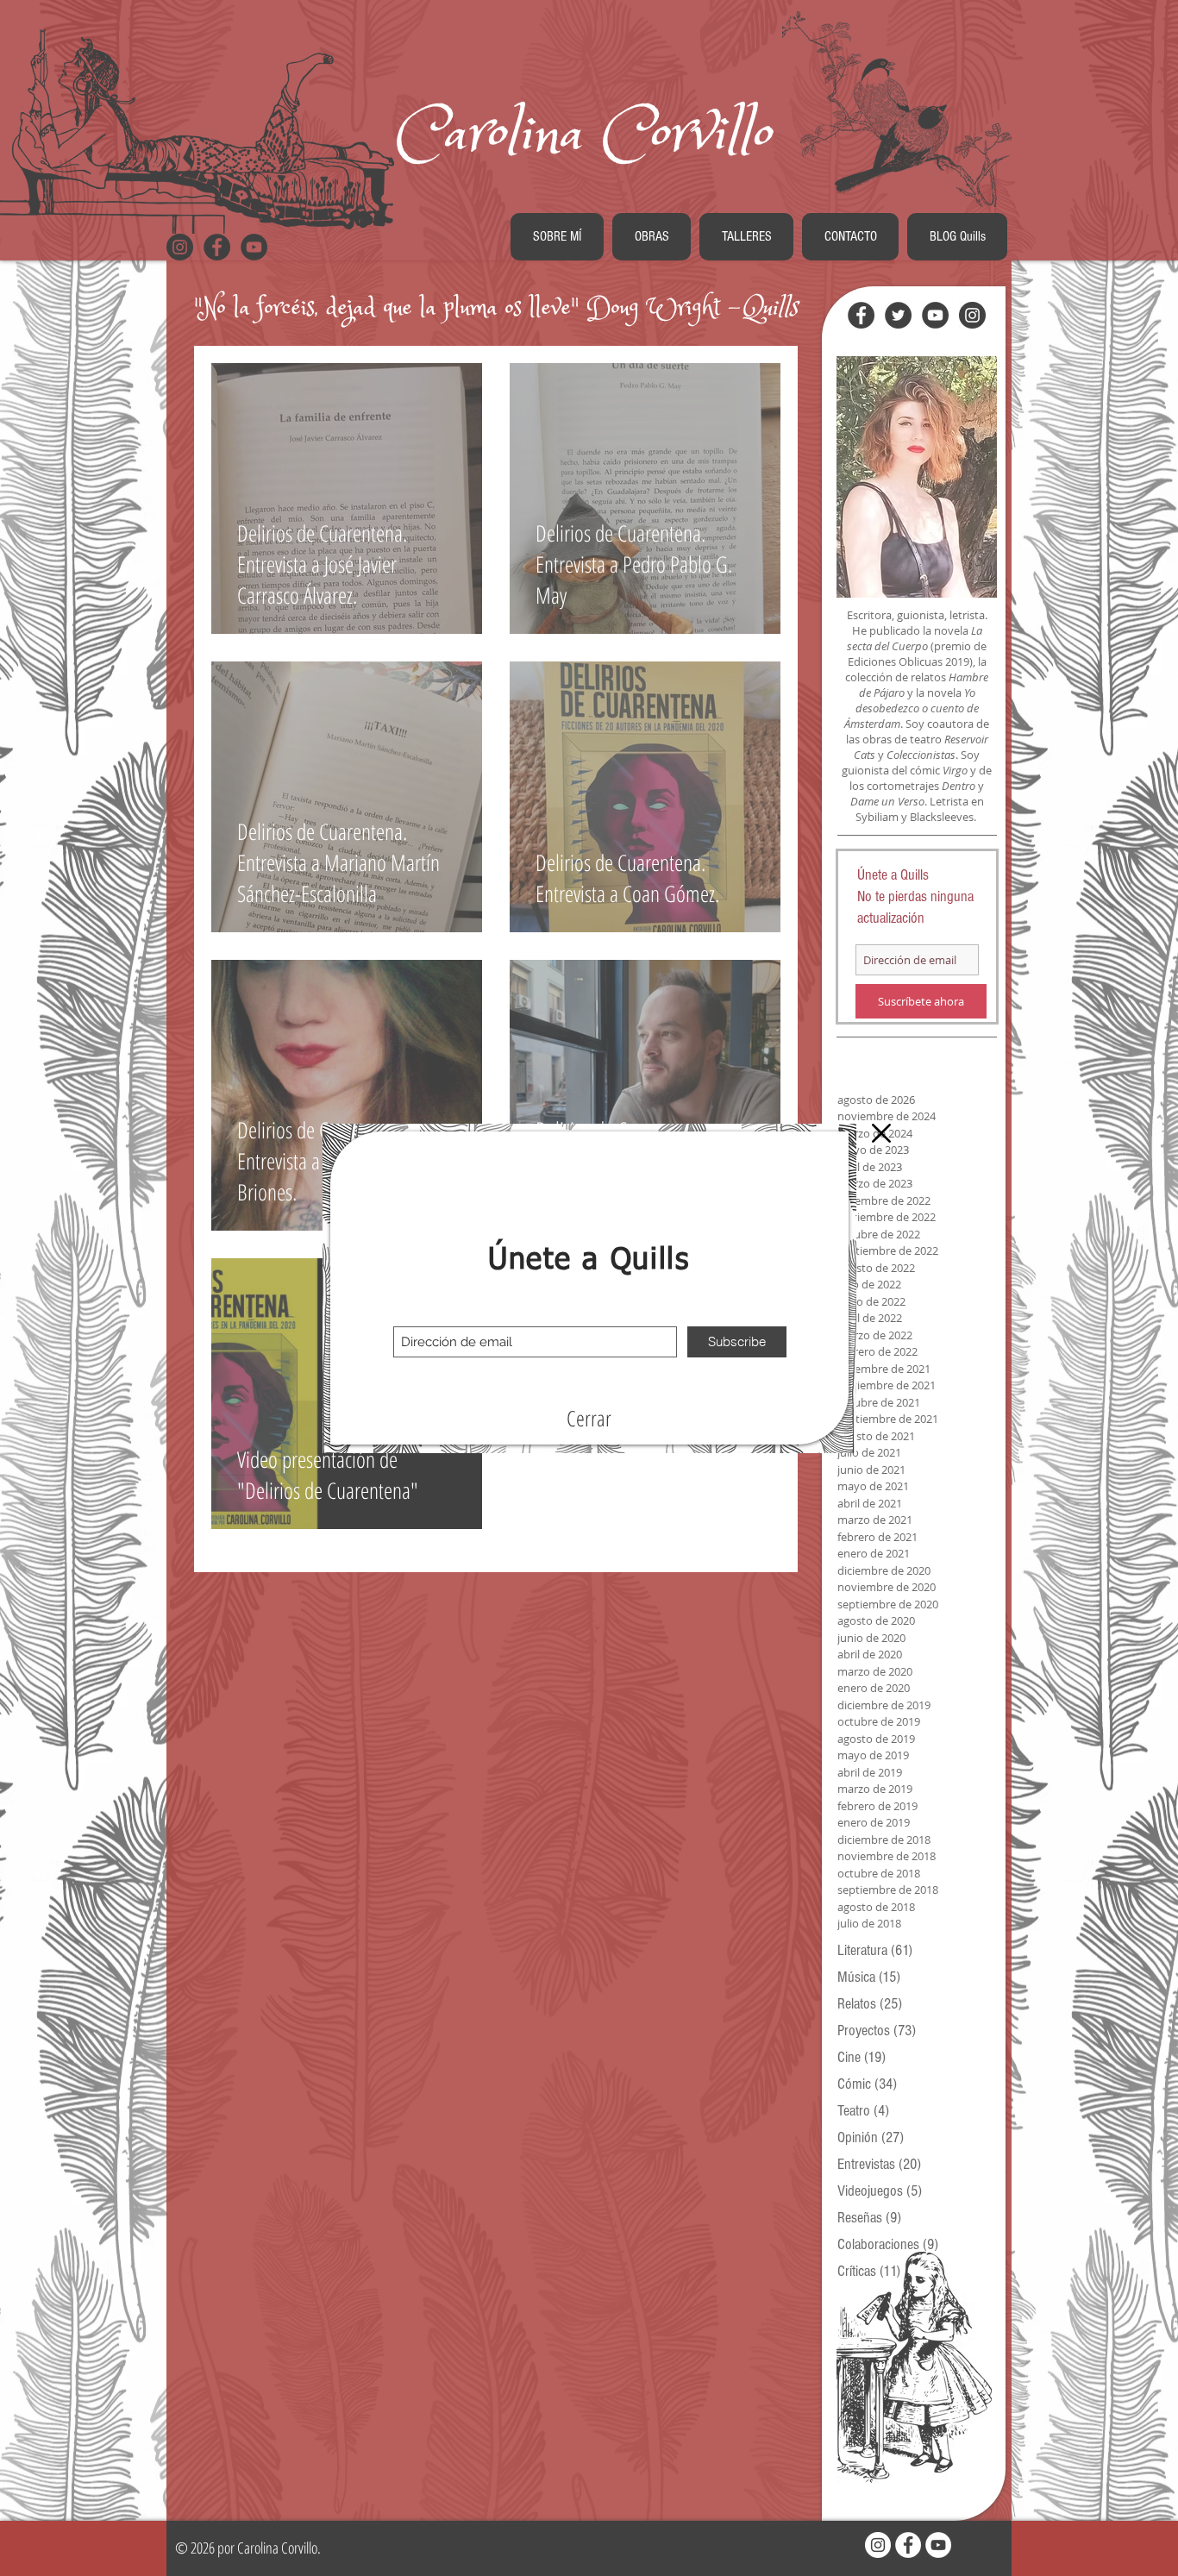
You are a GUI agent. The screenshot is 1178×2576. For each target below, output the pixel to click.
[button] (589, 1419)
